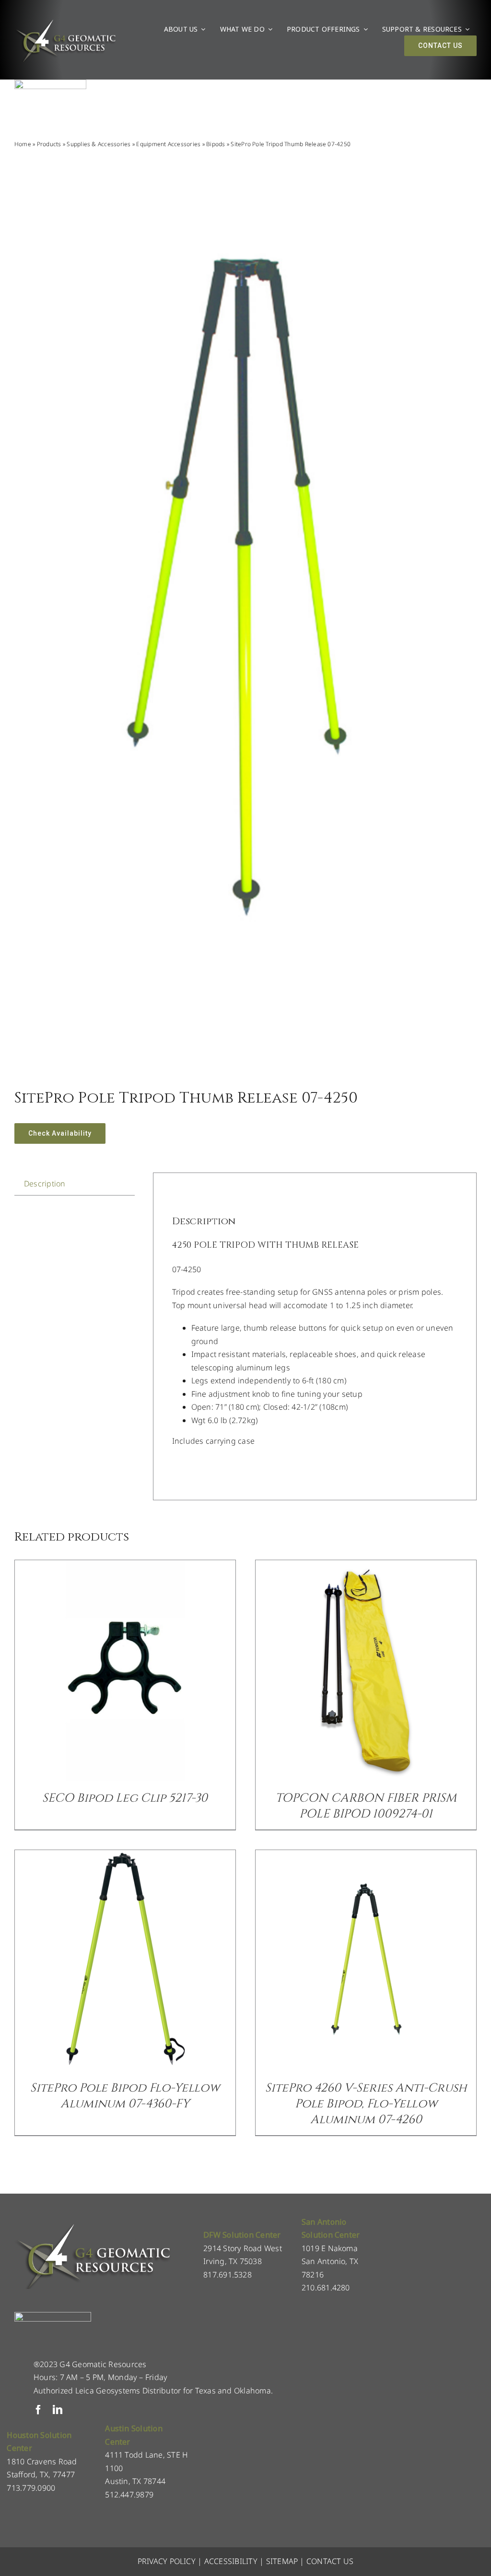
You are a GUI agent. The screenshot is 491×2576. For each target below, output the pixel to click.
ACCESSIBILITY (231, 2561)
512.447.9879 (129, 2495)
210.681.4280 (326, 2288)
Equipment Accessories (168, 144)
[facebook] (38, 2410)
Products (49, 144)
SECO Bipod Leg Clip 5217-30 (125, 1798)
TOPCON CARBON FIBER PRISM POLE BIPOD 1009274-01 (366, 1806)
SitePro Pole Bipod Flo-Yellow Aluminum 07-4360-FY (125, 2096)
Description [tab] (45, 1184)
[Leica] (50, 83)
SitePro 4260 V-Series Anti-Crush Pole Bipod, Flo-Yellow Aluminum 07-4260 (366, 2104)
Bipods (216, 144)
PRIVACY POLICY (167, 2561)
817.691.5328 (228, 2275)
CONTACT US (330, 2561)
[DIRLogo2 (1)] (53, 2316)
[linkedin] (58, 2410)
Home (23, 144)
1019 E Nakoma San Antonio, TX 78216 (330, 2261)
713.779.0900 (31, 2488)
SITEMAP (282, 2561)
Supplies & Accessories (99, 144)
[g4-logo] (65, 22)
